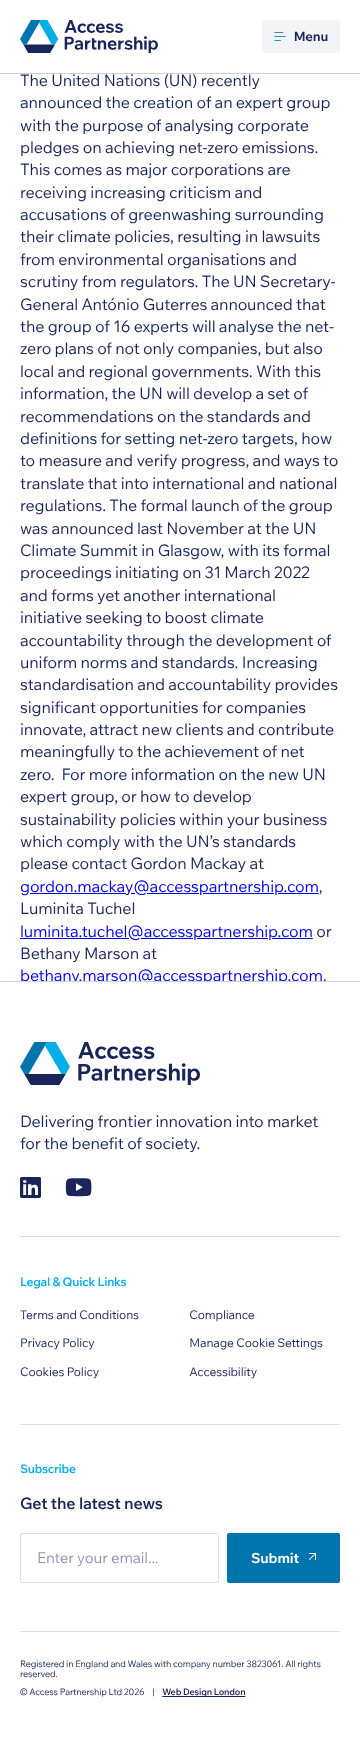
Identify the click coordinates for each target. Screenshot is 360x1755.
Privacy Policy (57, 1343)
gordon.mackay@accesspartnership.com (169, 887)
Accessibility (223, 1372)
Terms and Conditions (79, 1315)
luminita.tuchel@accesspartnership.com (166, 932)
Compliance (221, 1315)
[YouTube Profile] (78, 1187)
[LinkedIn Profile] (30, 1187)
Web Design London (203, 1692)
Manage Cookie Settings (256, 1343)
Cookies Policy (59, 1372)
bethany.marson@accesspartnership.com (171, 976)
